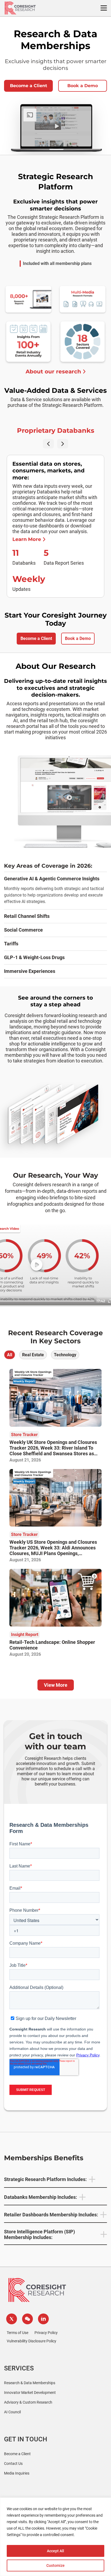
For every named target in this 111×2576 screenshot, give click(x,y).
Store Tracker (24, 1435)
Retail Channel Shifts (27, 916)
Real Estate (33, 1355)
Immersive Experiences (30, 971)
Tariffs (11, 944)
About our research (53, 372)
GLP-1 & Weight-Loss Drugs (34, 957)
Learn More (27, 539)
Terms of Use (18, 2333)
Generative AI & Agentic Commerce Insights (52, 879)
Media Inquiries (17, 2473)
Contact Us (13, 2463)
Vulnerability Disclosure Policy (32, 2341)
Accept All (55, 2551)
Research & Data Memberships (30, 2383)
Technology (65, 1355)
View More (56, 1685)
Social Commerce (23, 930)
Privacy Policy (46, 2333)
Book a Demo (83, 86)
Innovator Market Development (30, 2393)
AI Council (12, 2412)
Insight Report (25, 1635)
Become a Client (29, 86)
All (10, 1355)
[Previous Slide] (48, 444)
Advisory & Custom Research (28, 2402)
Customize (55, 2565)
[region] (55, 2537)
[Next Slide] (63, 444)
